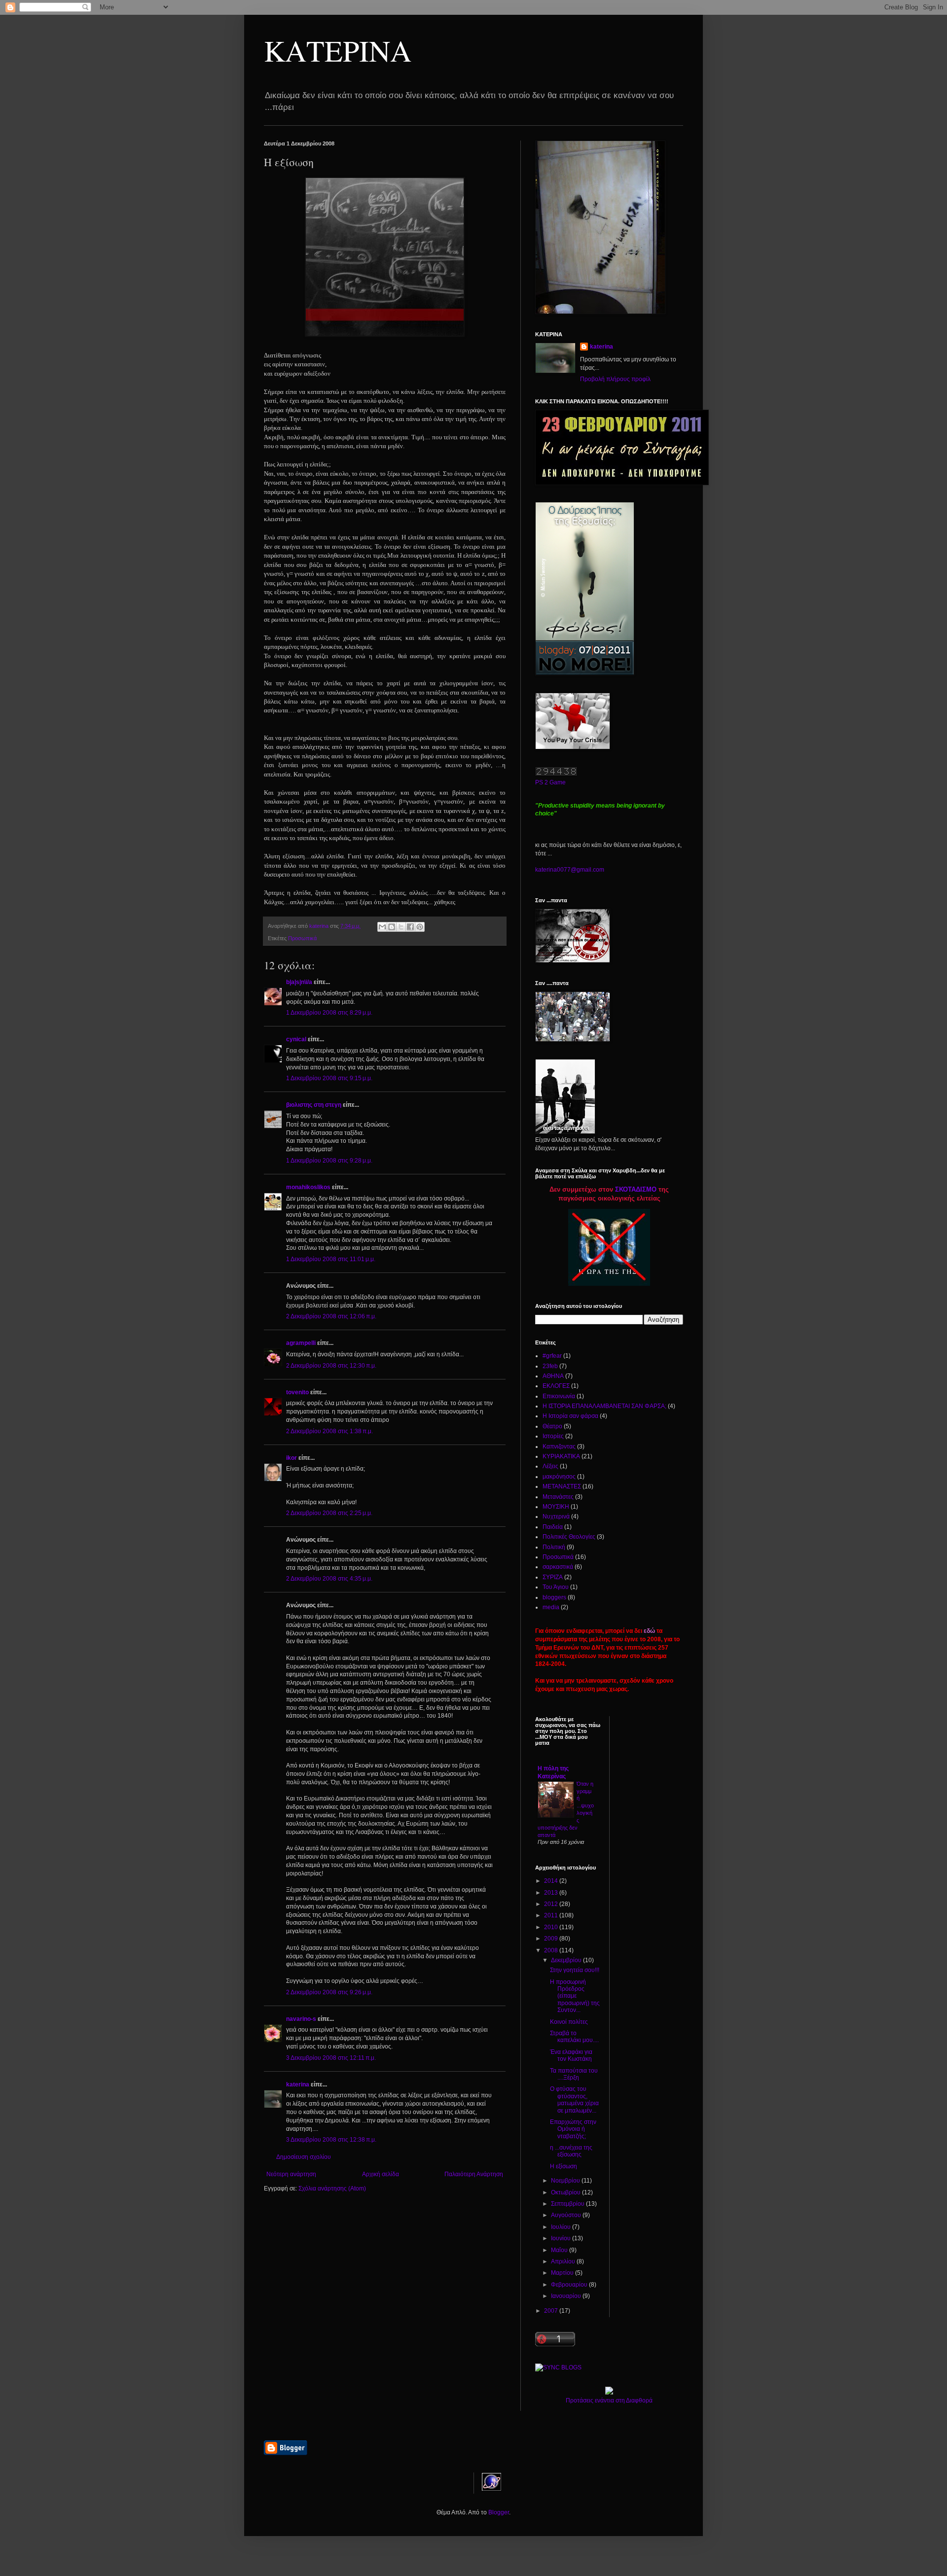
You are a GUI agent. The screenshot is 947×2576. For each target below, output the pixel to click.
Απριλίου (564, 2261)
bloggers (554, 1597)
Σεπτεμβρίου (568, 2204)
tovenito (297, 1392)
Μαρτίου (563, 2273)
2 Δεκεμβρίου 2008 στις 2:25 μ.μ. (329, 1513)
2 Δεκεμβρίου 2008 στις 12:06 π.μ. (331, 1316)
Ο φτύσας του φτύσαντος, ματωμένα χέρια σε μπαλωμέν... (574, 2100)
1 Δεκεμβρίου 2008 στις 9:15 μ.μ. (329, 1078)
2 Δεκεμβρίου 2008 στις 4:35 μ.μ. (329, 1579)
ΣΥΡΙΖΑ (553, 1577)
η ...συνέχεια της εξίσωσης (571, 2151)
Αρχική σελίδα (381, 2174)
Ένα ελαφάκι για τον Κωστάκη (571, 2055)
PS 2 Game (550, 782)
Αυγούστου (567, 2215)
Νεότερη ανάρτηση (291, 2174)
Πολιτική (554, 1547)
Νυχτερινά (556, 1517)
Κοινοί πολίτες (569, 2022)
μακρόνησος (559, 1477)
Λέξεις (550, 1466)
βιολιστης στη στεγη (314, 1105)
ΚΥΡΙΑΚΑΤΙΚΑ (561, 1456)
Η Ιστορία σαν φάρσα (570, 1416)
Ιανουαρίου (567, 2296)
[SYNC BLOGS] (558, 2367)
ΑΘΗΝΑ (553, 1376)
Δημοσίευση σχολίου (304, 2157)
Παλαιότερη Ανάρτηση (474, 2174)
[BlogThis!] (392, 927)
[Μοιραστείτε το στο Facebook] (410, 927)
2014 (552, 1881)
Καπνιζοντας (559, 1447)
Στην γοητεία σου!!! (575, 1970)
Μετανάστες (558, 1497)
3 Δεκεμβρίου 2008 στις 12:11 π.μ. (331, 2058)
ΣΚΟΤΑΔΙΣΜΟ (636, 1189)
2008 (552, 1950)
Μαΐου (560, 2250)
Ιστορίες (553, 1436)
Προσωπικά (302, 938)
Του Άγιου (556, 1587)
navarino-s (301, 2019)
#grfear (552, 1356)
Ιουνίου (562, 2238)
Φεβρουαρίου (570, 2285)
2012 (552, 1904)
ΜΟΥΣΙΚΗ (556, 1507)
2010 (552, 1927)
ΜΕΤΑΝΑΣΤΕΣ (562, 1486)
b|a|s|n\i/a (299, 982)
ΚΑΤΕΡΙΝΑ (338, 50)
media (551, 1607)
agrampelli (301, 1343)
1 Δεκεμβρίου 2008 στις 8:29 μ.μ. (329, 1013)
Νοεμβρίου (566, 2181)
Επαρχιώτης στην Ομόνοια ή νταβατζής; (573, 2129)
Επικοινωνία (559, 1396)
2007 (552, 2311)
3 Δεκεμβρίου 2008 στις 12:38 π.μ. (331, 2140)
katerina (298, 2084)
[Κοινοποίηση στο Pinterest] (420, 927)
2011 (552, 1915)
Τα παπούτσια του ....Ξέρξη (574, 2074)
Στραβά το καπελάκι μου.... (574, 2037)
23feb (550, 1366)
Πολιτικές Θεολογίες (569, 1537)
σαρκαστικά (558, 1567)
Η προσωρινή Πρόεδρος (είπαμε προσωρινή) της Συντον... (575, 1996)
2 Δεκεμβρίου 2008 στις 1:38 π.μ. (329, 1431)
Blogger (499, 2512)
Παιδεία (553, 1527)
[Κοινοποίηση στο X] (401, 927)
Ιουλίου (562, 2227)
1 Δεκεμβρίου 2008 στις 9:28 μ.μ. (329, 1161)
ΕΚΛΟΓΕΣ (556, 1386)
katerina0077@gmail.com (570, 870)
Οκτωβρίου (566, 2192)
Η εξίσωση (564, 2166)
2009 (552, 1939)
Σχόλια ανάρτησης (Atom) (332, 2188)
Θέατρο (552, 1426)
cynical (296, 1039)
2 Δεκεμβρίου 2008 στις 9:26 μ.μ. (329, 1992)
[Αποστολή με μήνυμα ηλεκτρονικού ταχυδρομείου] (382, 927)
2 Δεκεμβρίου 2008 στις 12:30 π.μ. (331, 1366)
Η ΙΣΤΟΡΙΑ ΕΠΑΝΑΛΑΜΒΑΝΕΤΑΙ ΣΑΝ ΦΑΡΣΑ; (604, 1406)
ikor (291, 1458)
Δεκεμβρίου (567, 1960)
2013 (552, 1893)
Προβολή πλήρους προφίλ (615, 379)
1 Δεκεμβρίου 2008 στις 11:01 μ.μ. (331, 1259)
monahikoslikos (308, 1187)
